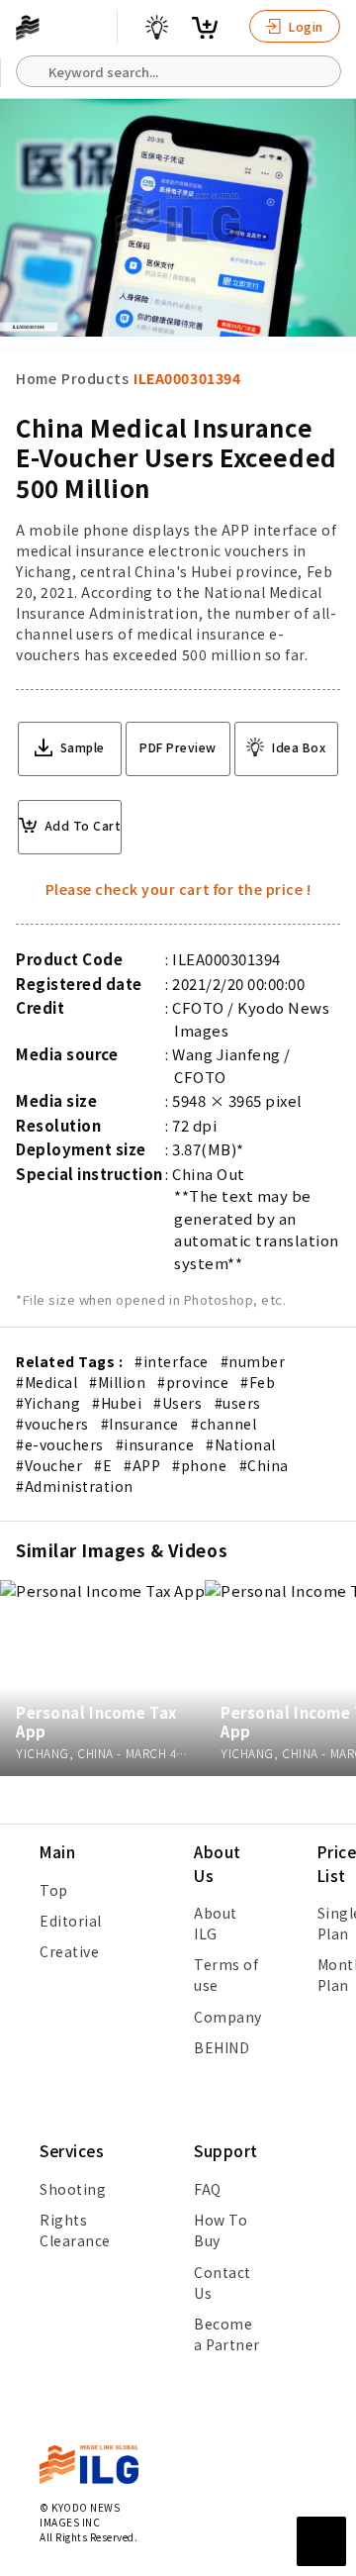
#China (264, 1465)
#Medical (46, 1382)
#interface (171, 1361)
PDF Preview (178, 747)
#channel (223, 1424)
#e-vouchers (60, 1444)
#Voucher (49, 1465)
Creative (69, 1951)
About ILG (216, 1923)
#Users (178, 1403)
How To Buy (221, 2230)
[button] (330, 1288)
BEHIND (222, 2047)
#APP (142, 1465)
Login (305, 26)
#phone (199, 1465)
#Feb (258, 1382)
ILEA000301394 (187, 378)
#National (241, 1444)
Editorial (71, 1921)
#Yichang (48, 1403)
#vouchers (52, 1424)
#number (253, 1361)
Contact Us (222, 2282)
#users (238, 1403)
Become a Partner (227, 2334)
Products (95, 378)
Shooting (73, 2189)
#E (103, 1465)
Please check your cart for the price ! (178, 889)
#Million (117, 1382)
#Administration (75, 1486)
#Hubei (117, 1403)
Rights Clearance (75, 2230)
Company (228, 2017)
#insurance (155, 1444)
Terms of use (226, 1975)
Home (36, 378)
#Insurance (140, 1424)
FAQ (208, 2189)
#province (193, 1382)
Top (54, 1890)
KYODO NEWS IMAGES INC (80, 2515)
